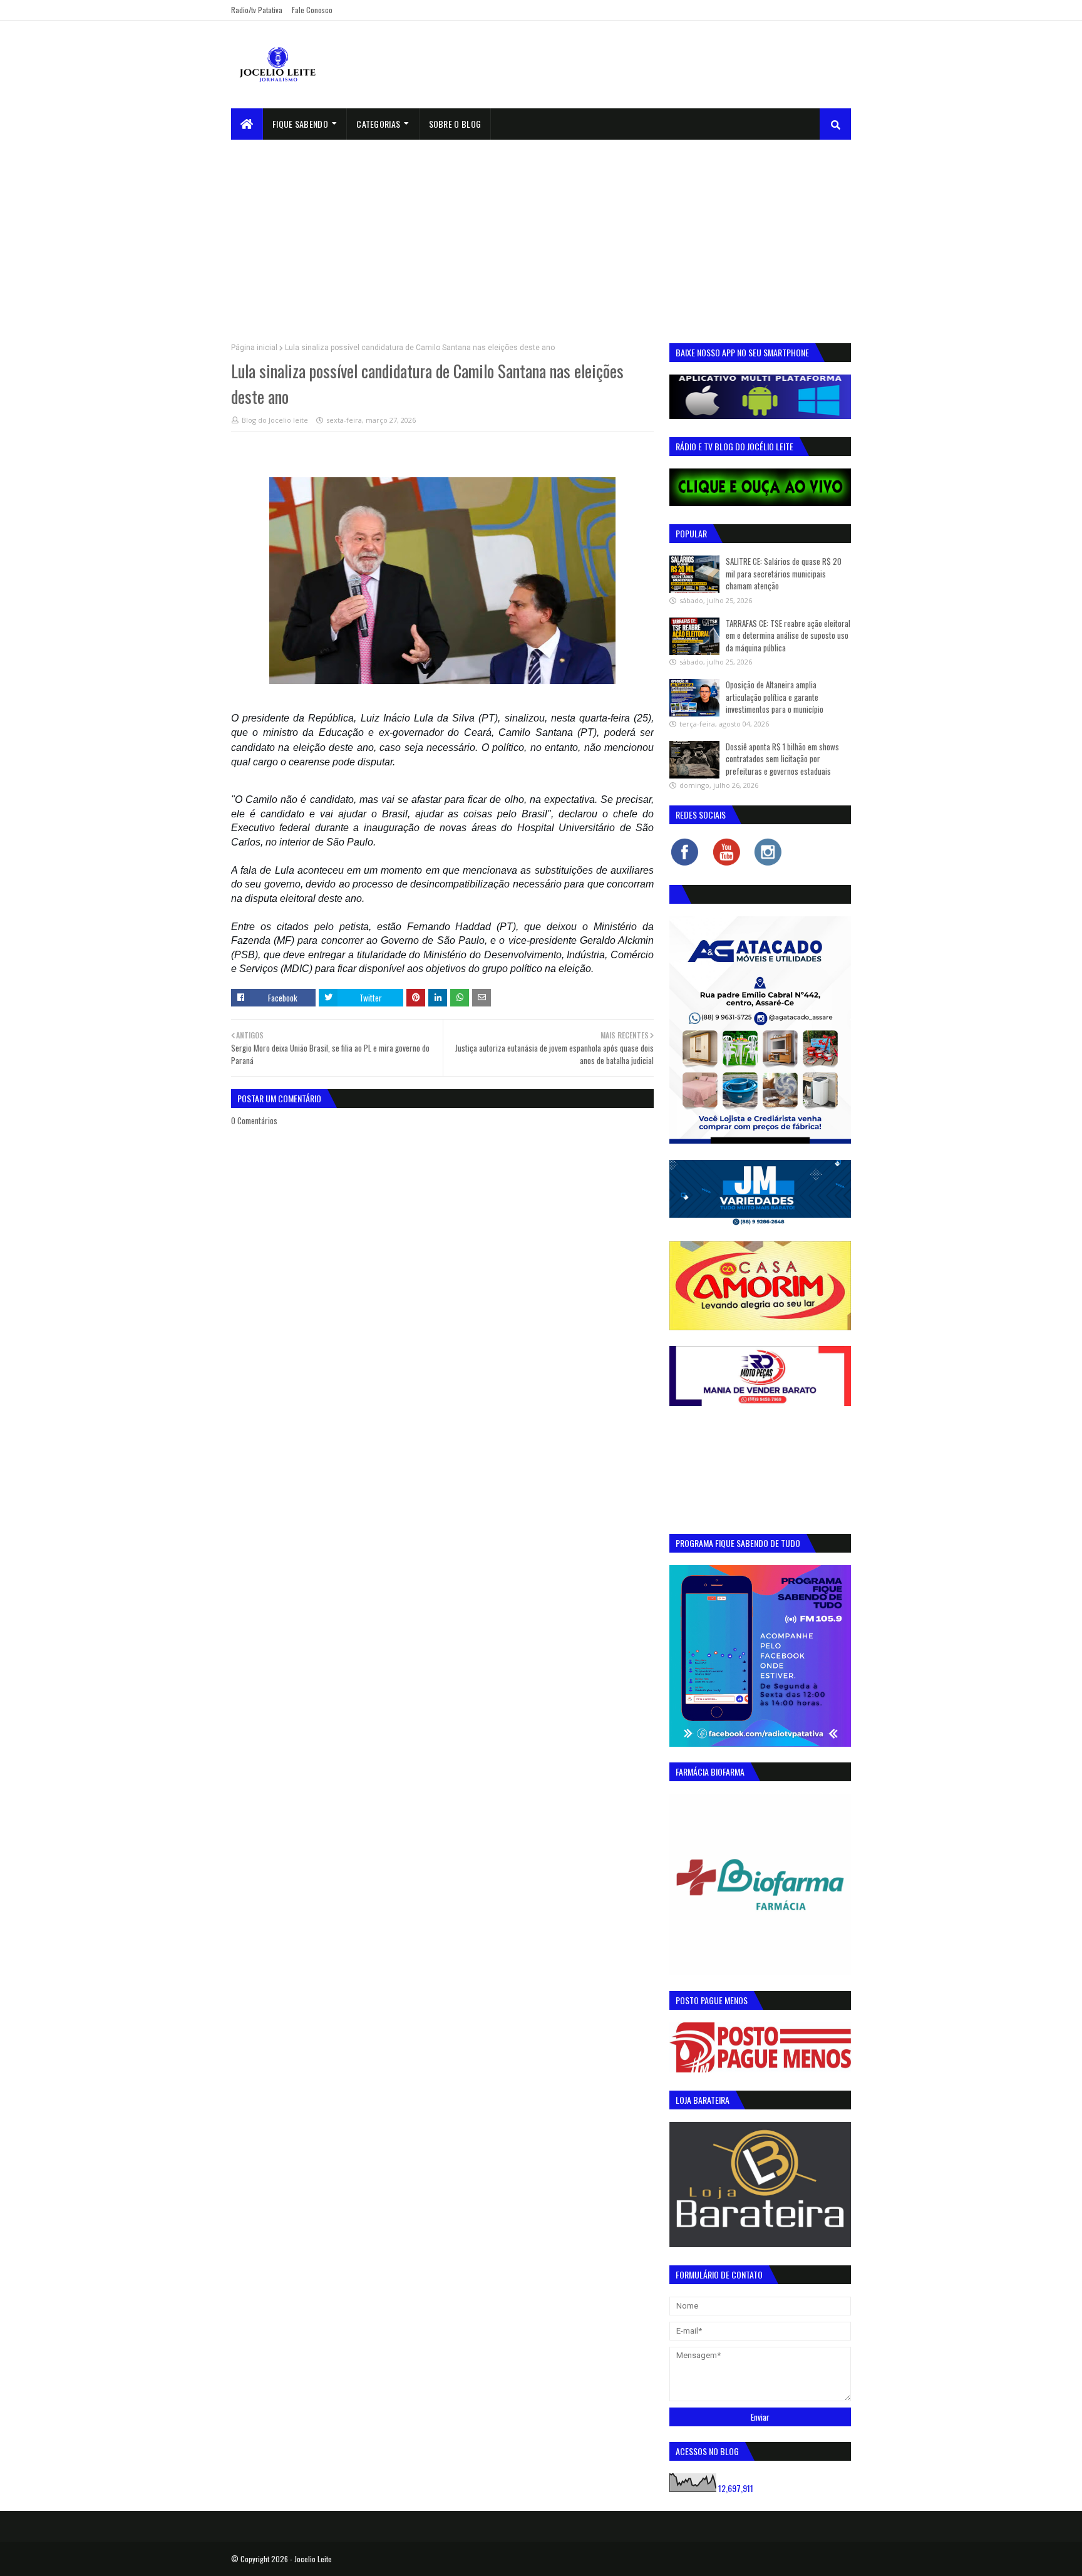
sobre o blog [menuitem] (455, 124)
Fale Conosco (312, 10)
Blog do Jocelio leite (275, 420)
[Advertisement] (541, 234)
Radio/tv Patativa (257, 10)
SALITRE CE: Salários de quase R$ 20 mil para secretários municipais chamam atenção (784, 573)
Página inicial (254, 348)
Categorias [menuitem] (378, 124)
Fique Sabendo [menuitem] (300, 124)
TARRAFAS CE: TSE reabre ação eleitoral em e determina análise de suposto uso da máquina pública (788, 635)
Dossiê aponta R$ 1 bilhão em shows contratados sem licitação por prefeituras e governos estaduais (782, 759)
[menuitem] (247, 124)
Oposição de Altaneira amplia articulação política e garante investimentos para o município (775, 697)
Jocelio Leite (313, 2559)
